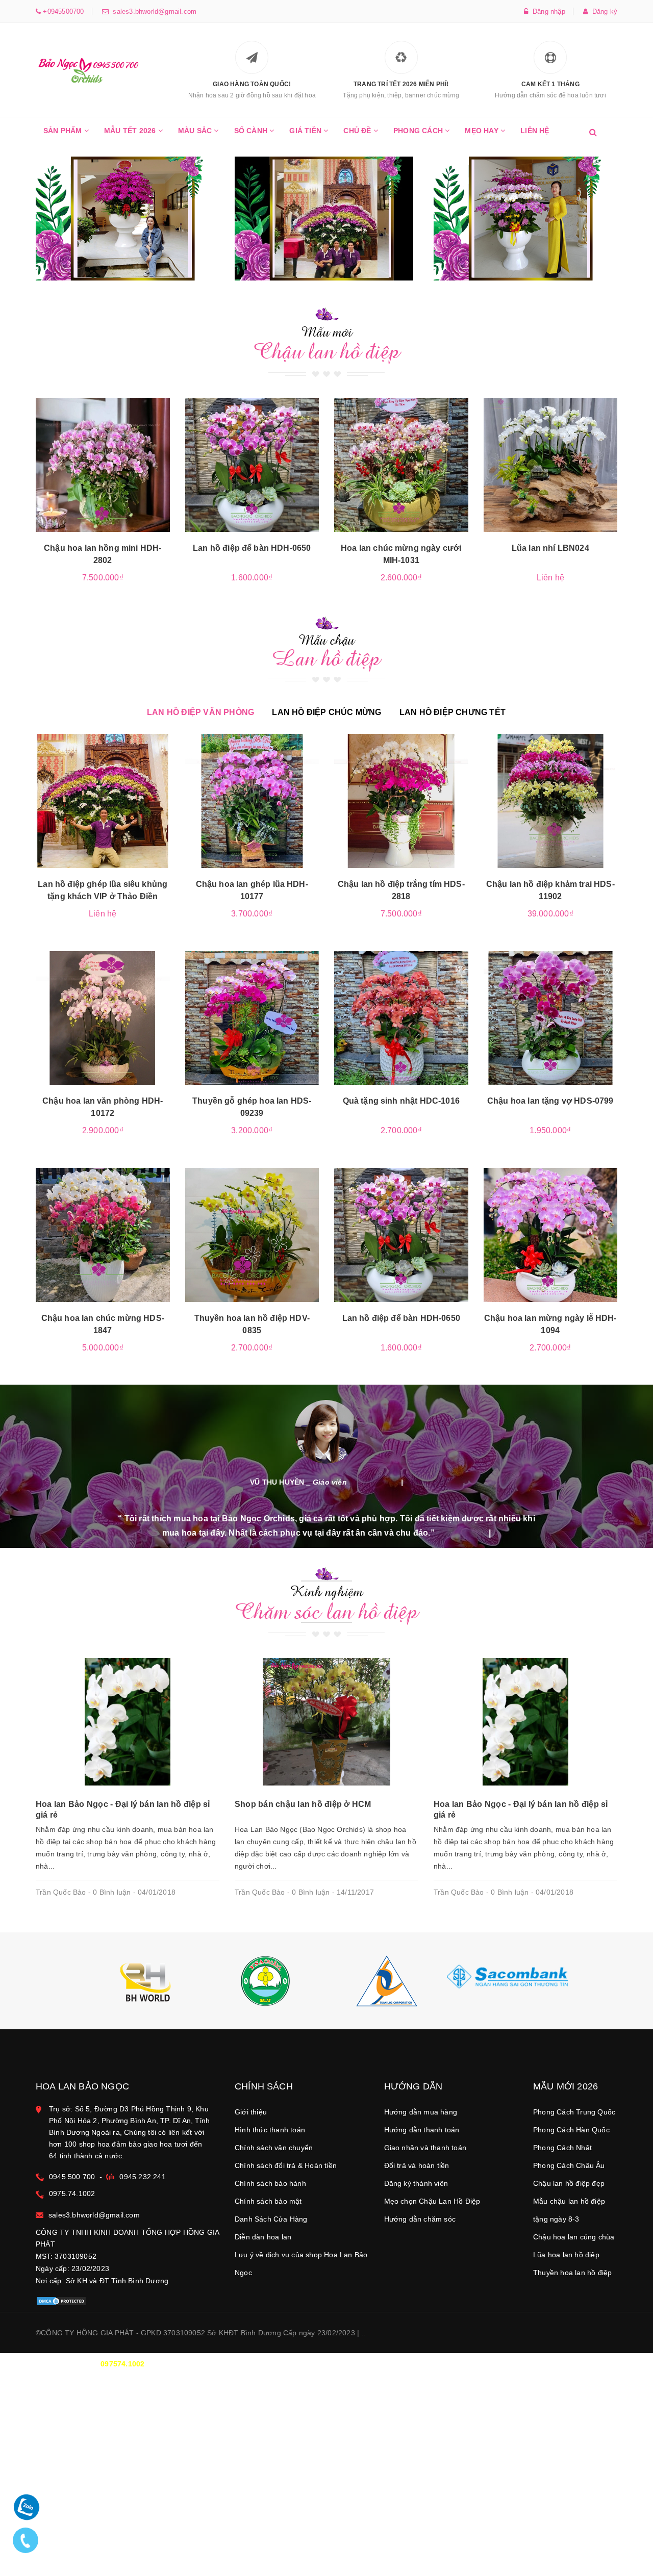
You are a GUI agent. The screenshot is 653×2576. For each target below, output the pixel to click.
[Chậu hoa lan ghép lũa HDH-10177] (252, 801)
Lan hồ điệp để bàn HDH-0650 (252, 548)
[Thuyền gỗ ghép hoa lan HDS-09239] (252, 1018)
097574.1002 (122, 2364)
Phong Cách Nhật (562, 2148)
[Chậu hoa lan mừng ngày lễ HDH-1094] (551, 1235)
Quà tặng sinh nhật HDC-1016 (401, 1101)
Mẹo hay (483, 131)
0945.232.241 (142, 2177)
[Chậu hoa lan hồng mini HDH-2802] (103, 465)
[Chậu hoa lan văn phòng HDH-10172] (103, 1018)
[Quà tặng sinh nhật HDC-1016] (401, 1018)
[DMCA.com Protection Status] (61, 2301)
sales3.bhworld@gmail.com (153, 11)
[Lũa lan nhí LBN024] (551, 465)
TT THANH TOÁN (492, 2364)
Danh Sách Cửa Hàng (271, 2219)
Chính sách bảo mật (268, 2201)
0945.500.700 (72, 2177)
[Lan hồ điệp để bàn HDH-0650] (252, 465)
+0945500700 (62, 11)
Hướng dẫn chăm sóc (420, 2219)
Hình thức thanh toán (270, 2130)
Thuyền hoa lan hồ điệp (572, 2273)
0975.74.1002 (72, 2194)
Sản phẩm (64, 131)
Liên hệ (535, 131)
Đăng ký (602, 11)
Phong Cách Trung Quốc (574, 2112)
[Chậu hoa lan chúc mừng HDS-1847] (103, 1235)
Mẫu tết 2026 (131, 131)
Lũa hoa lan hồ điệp (566, 2255)
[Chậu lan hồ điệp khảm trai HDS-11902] (551, 801)
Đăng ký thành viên (416, 2183)
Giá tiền (306, 131)
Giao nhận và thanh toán (425, 2148)
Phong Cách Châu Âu (569, 2165)
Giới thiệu (251, 2112)
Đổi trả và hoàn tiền (417, 2165)
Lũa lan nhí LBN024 (550, 548)
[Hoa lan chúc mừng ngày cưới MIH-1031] (401, 465)
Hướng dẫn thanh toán (422, 2130)
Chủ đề (358, 131)
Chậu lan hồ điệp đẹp (569, 2183)
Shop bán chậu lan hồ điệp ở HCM (303, 1804)
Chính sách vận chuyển (274, 2148)
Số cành (252, 131)
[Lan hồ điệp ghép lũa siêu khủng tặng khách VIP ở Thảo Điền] (103, 801)
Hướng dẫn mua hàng (421, 2112)
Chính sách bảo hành (270, 2183)
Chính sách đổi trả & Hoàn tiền (286, 2165)
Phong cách (419, 131)
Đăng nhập (547, 11)
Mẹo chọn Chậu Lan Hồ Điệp (432, 2201)
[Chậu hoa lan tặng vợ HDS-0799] (551, 1018)
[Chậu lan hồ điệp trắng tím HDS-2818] (401, 801)
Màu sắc (196, 131)
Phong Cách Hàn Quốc (571, 2130)
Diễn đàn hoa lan (263, 2237)
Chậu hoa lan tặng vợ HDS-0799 (550, 1101)
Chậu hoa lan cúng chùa (574, 2237)
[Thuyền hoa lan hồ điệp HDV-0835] (252, 1235)
